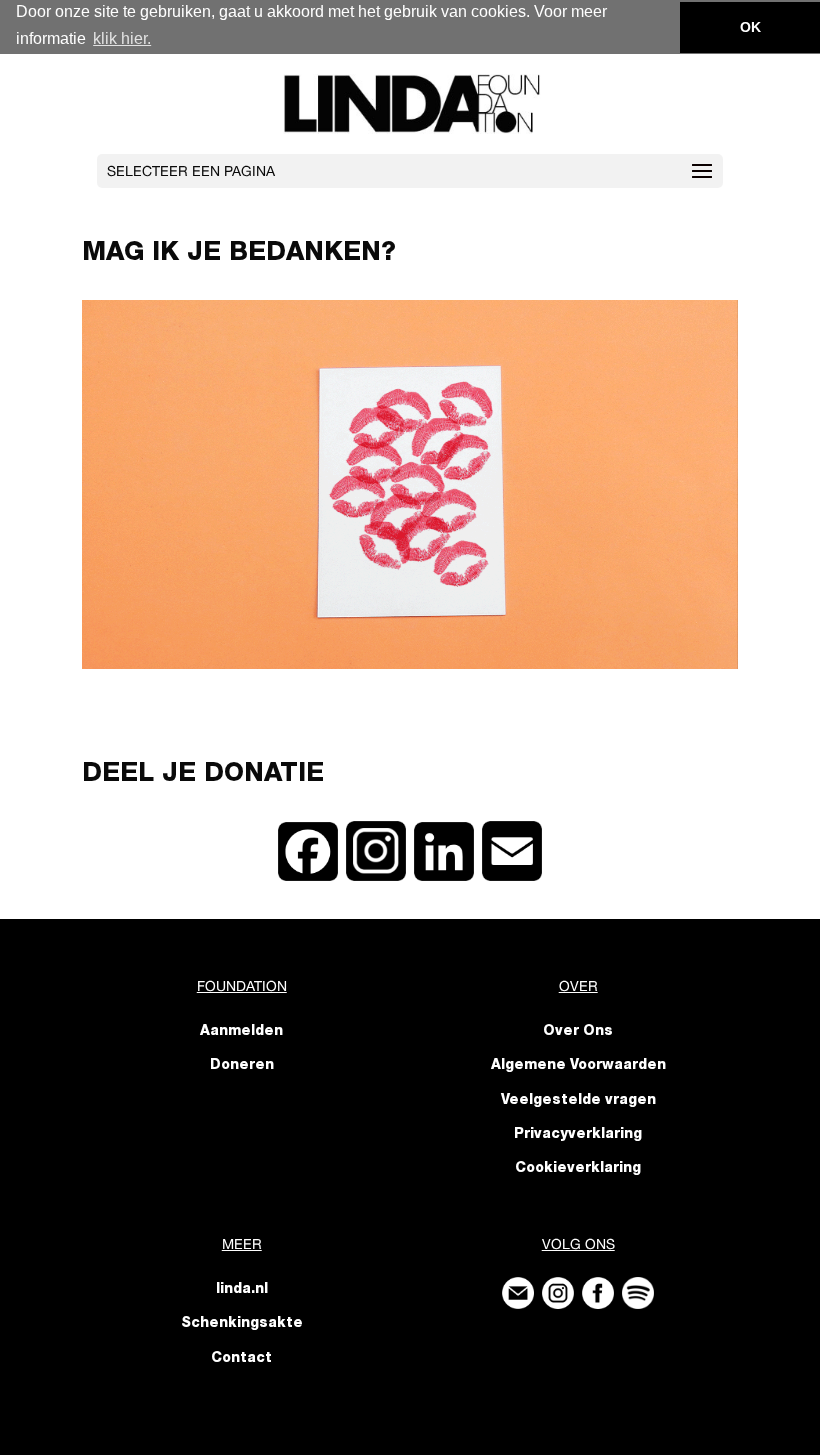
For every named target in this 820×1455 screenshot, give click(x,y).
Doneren (242, 1066)
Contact (241, 1359)
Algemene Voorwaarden (578, 1066)
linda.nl (242, 1290)
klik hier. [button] (122, 38)
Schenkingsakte (242, 1324)
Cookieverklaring (578, 1169)
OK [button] (750, 27)
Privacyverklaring (578, 1135)
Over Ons (578, 1032)
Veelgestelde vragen (578, 1101)
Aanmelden (241, 1032)
